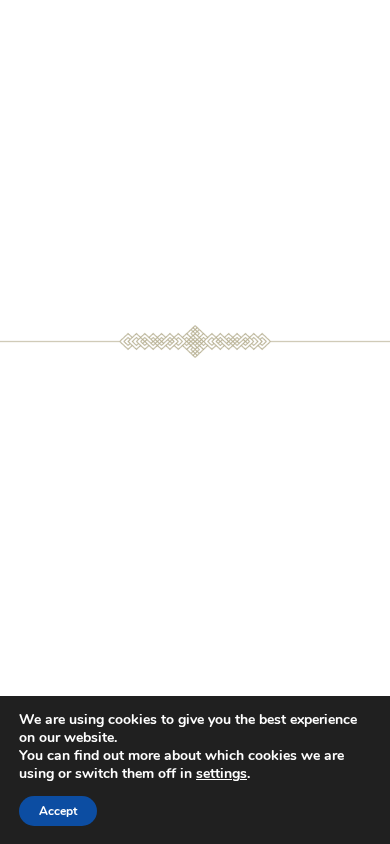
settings (221, 774)
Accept (58, 811)
